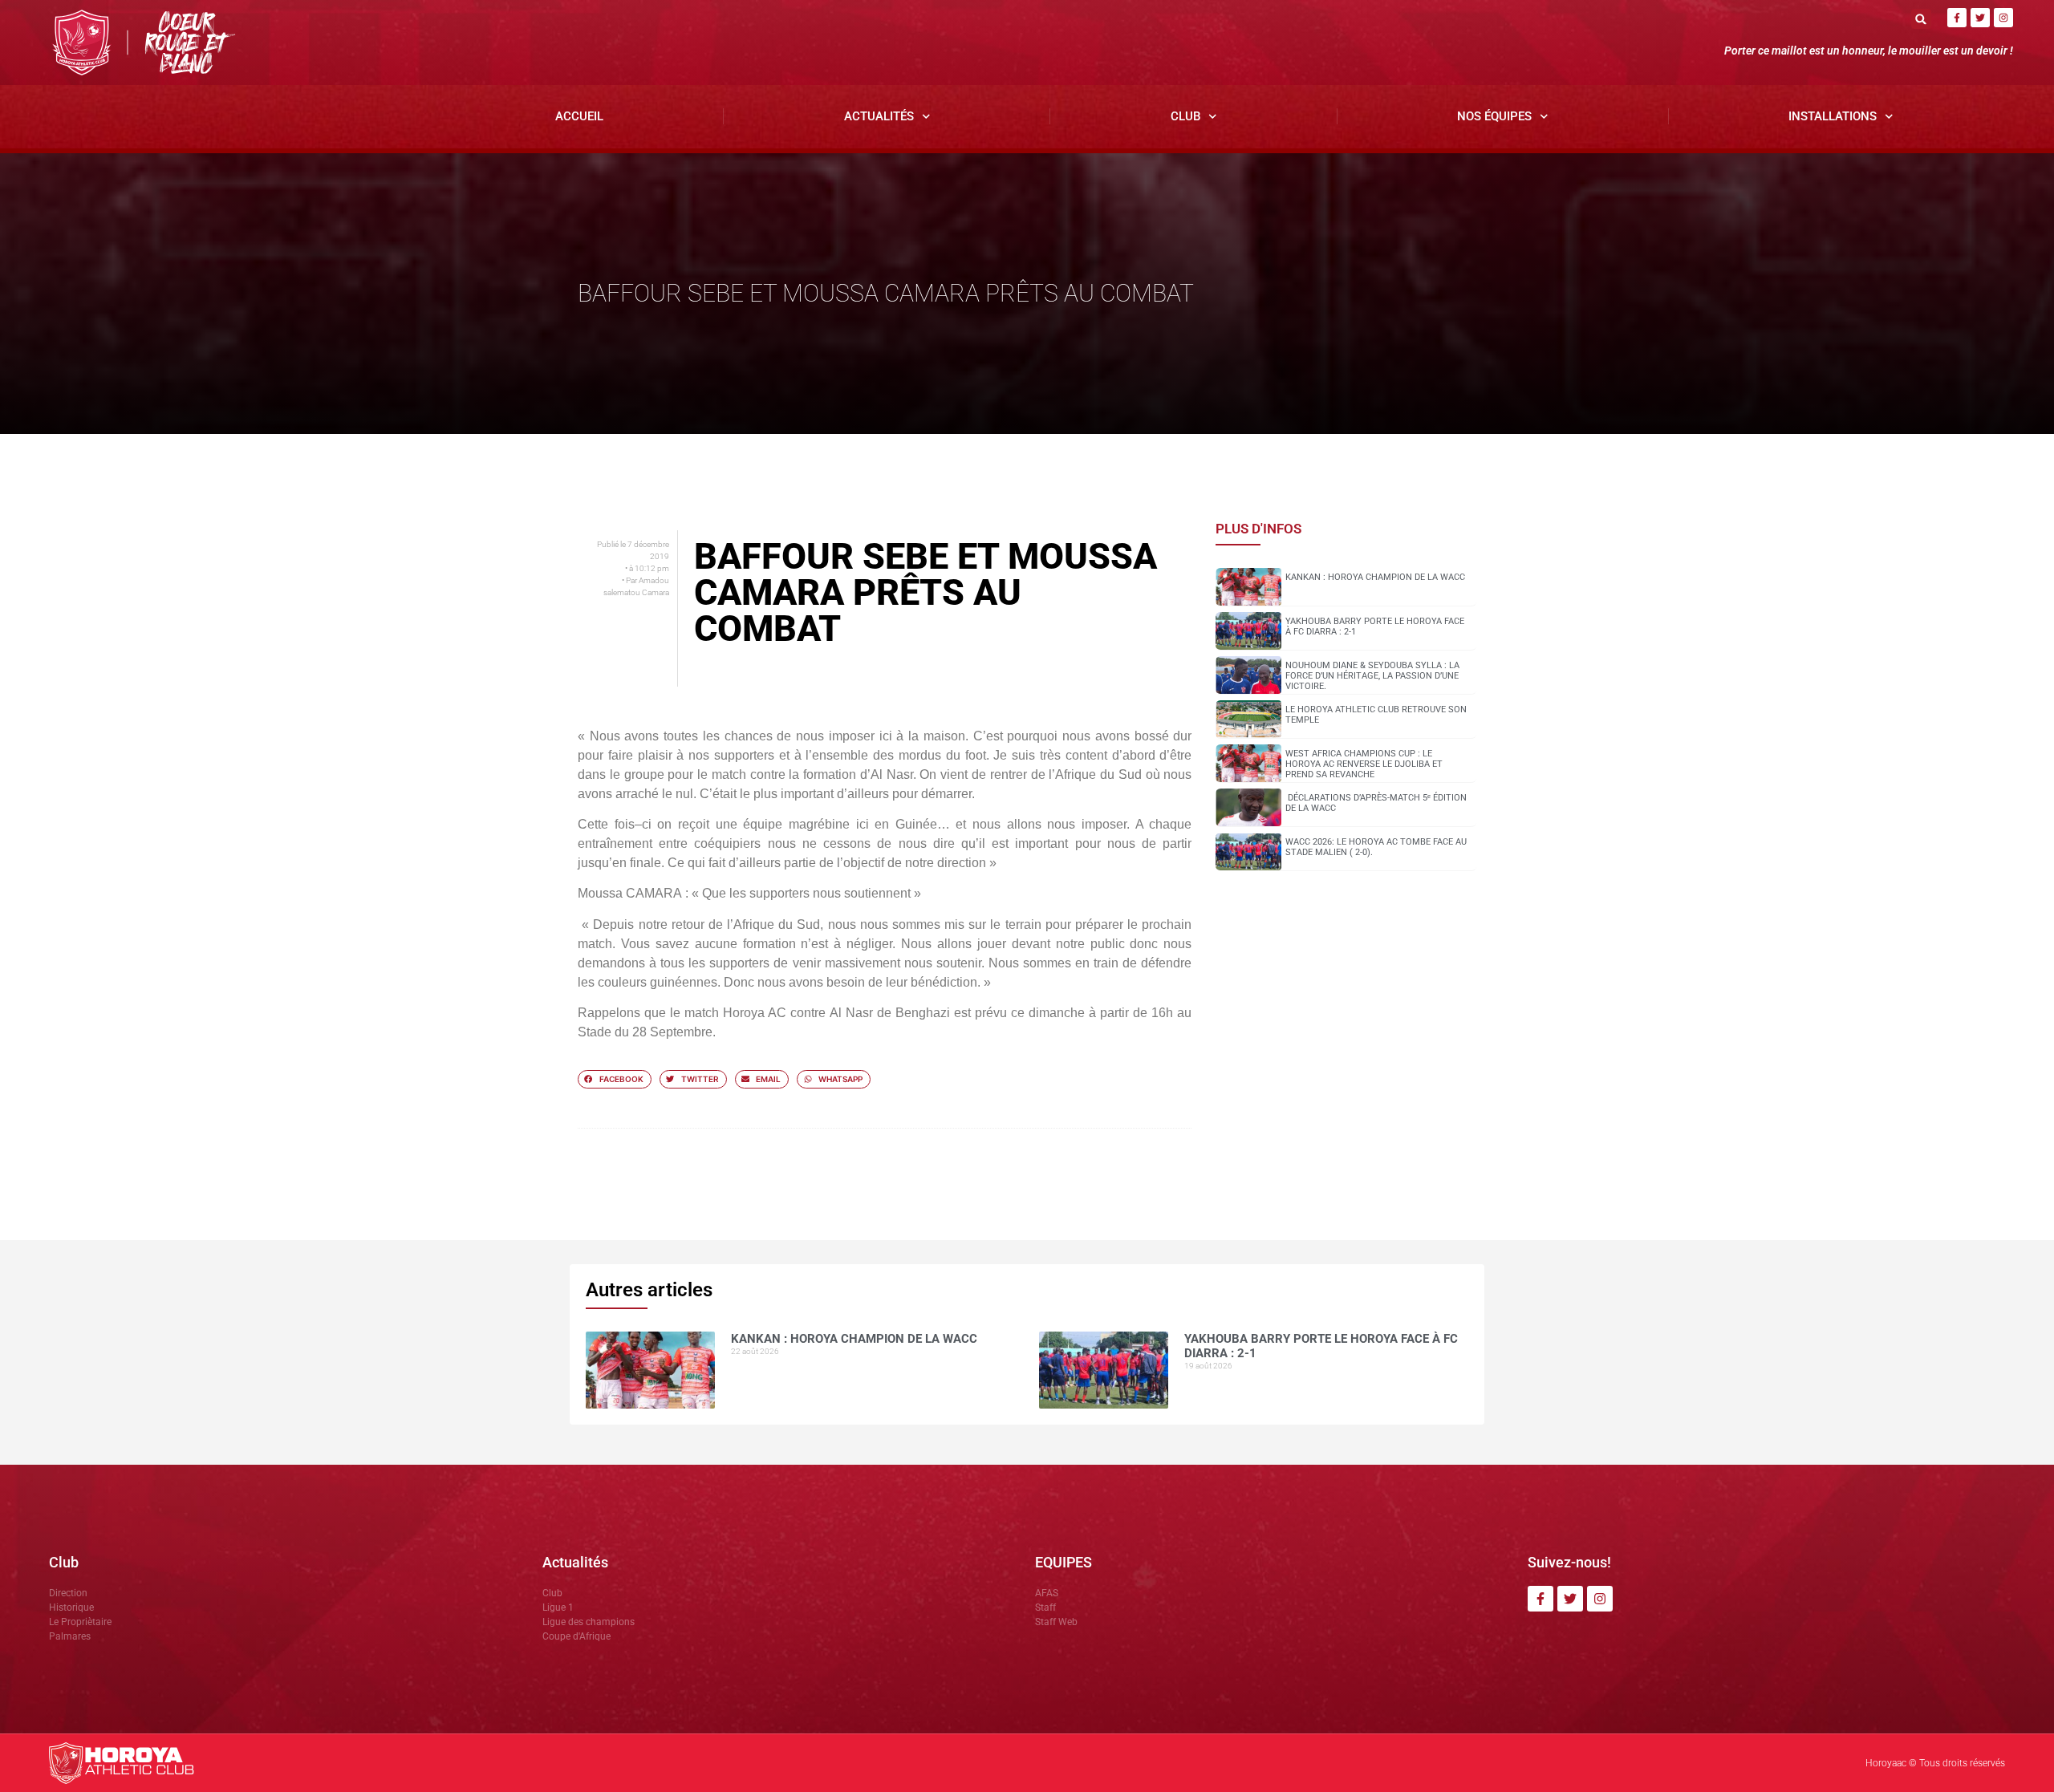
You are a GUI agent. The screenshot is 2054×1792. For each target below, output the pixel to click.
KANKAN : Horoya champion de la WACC (1375, 577)
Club (1185, 116)
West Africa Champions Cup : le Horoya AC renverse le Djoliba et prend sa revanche (1364, 764)
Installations (1833, 116)
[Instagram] (2003, 18)
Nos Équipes (1494, 116)
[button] (1921, 19)
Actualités (879, 116)
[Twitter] (1980, 18)
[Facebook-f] (1957, 18)
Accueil (579, 116)
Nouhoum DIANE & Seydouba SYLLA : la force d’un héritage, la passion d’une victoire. (1372, 676)
